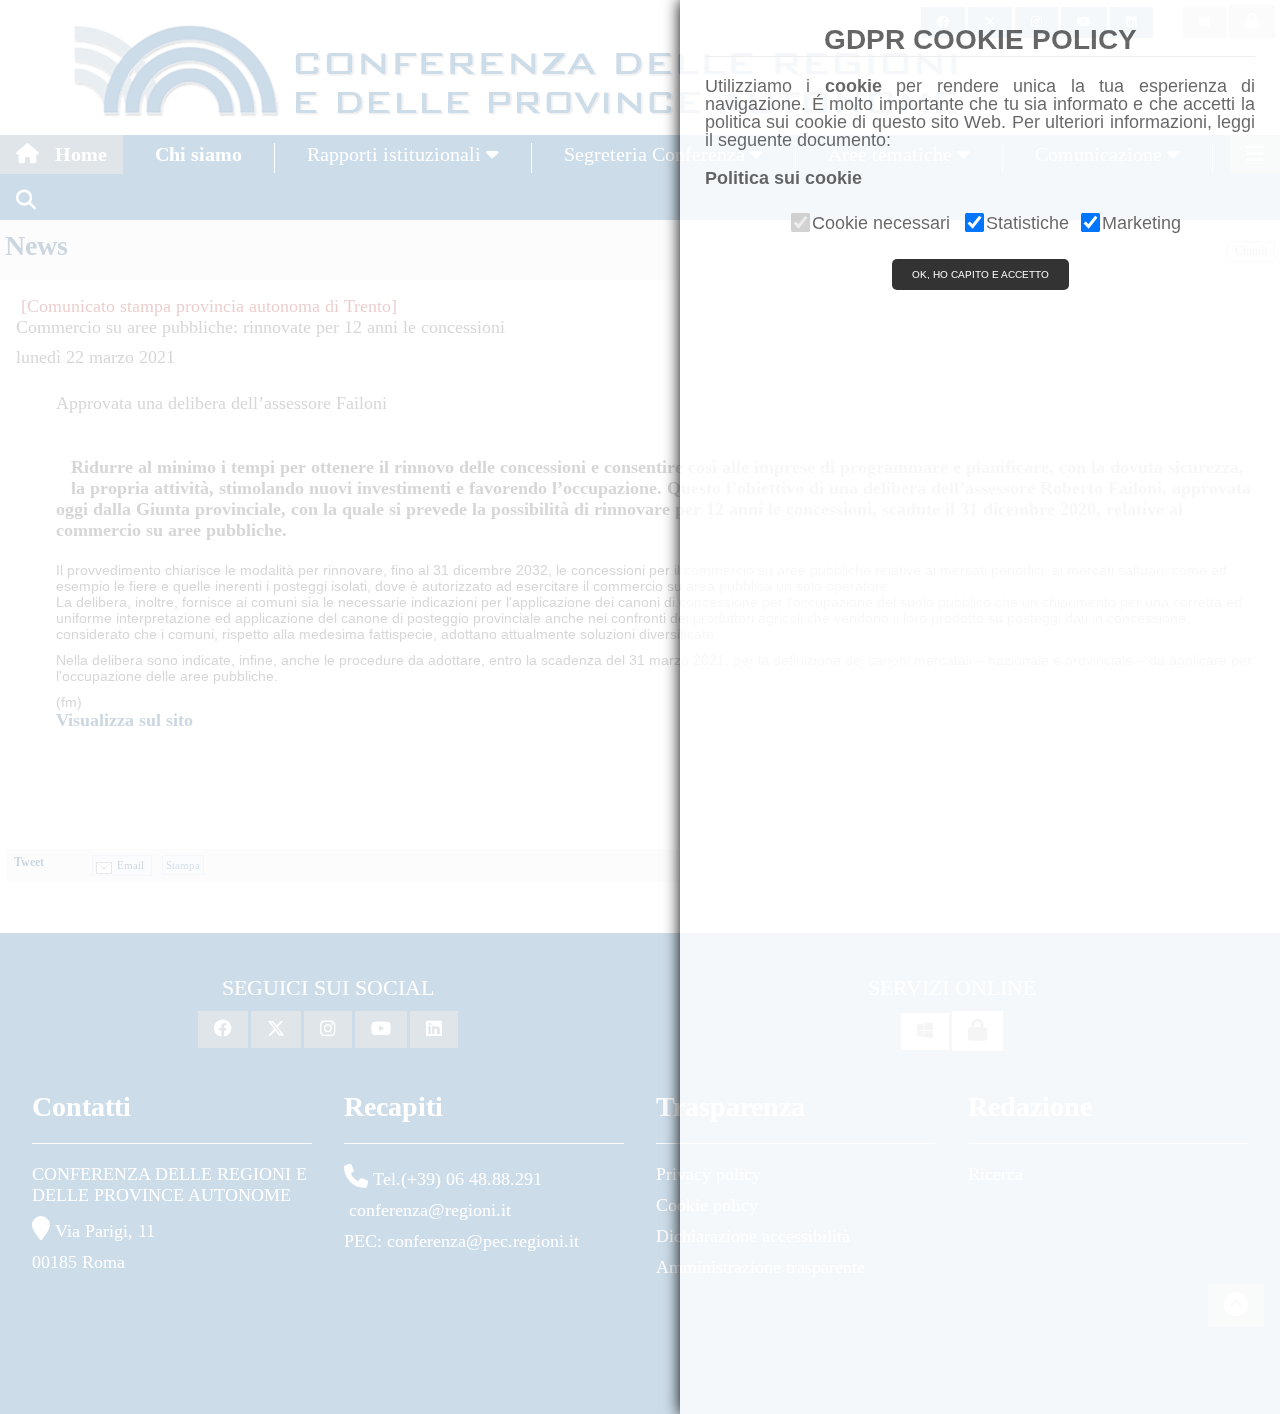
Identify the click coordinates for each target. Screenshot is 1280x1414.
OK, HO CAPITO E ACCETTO (980, 274)
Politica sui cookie (783, 178)
